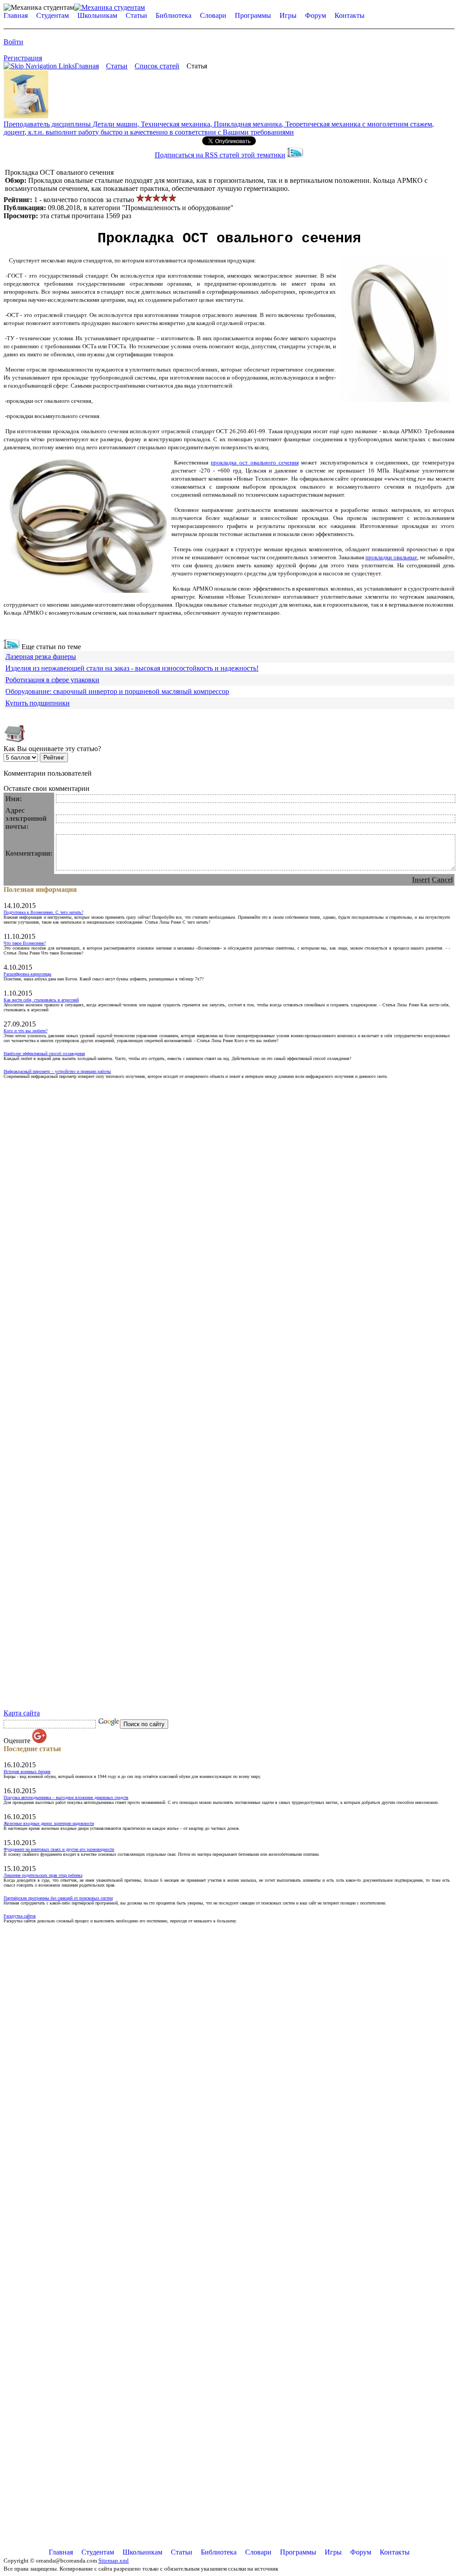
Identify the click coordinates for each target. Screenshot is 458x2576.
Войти (13, 42)
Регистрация (23, 58)
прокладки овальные (391, 557)
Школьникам (97, 15)
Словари (213, 15)
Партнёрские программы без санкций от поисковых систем (58, 1898)
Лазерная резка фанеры (41, 657)
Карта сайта (22, 1713)
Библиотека (174, 15)
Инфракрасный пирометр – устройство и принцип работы (57, 1071)
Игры (288, 15)
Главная (16, 15)
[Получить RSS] (12, 647)
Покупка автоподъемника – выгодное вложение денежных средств (66, 1797)
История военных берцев (27, 1772)
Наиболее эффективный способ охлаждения (44, 1054)
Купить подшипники (38, 703)
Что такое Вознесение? (25, 943)
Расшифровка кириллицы (28, 974)
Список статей (157, 66)
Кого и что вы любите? (25, 1031)
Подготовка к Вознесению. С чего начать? (43, 912)
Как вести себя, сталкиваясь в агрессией (41, 1000)
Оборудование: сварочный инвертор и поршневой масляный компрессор (117, 691)
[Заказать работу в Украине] (26, 116)
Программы (253, 15)
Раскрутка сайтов (20, 1916)
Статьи (136, 15)
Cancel (442, 880)
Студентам (53, 15)
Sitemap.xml (114, 2561)
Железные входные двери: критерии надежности (49, 1823)
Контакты (350, 15)
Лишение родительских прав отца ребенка (43, 1875)
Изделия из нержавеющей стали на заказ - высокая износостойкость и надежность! (132, 668)
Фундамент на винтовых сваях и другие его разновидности (59, 1849)
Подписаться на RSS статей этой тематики (220, 155)
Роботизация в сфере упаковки (52, 680)
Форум (316, 15)
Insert (421, 880)
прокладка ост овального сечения (254, 462)
